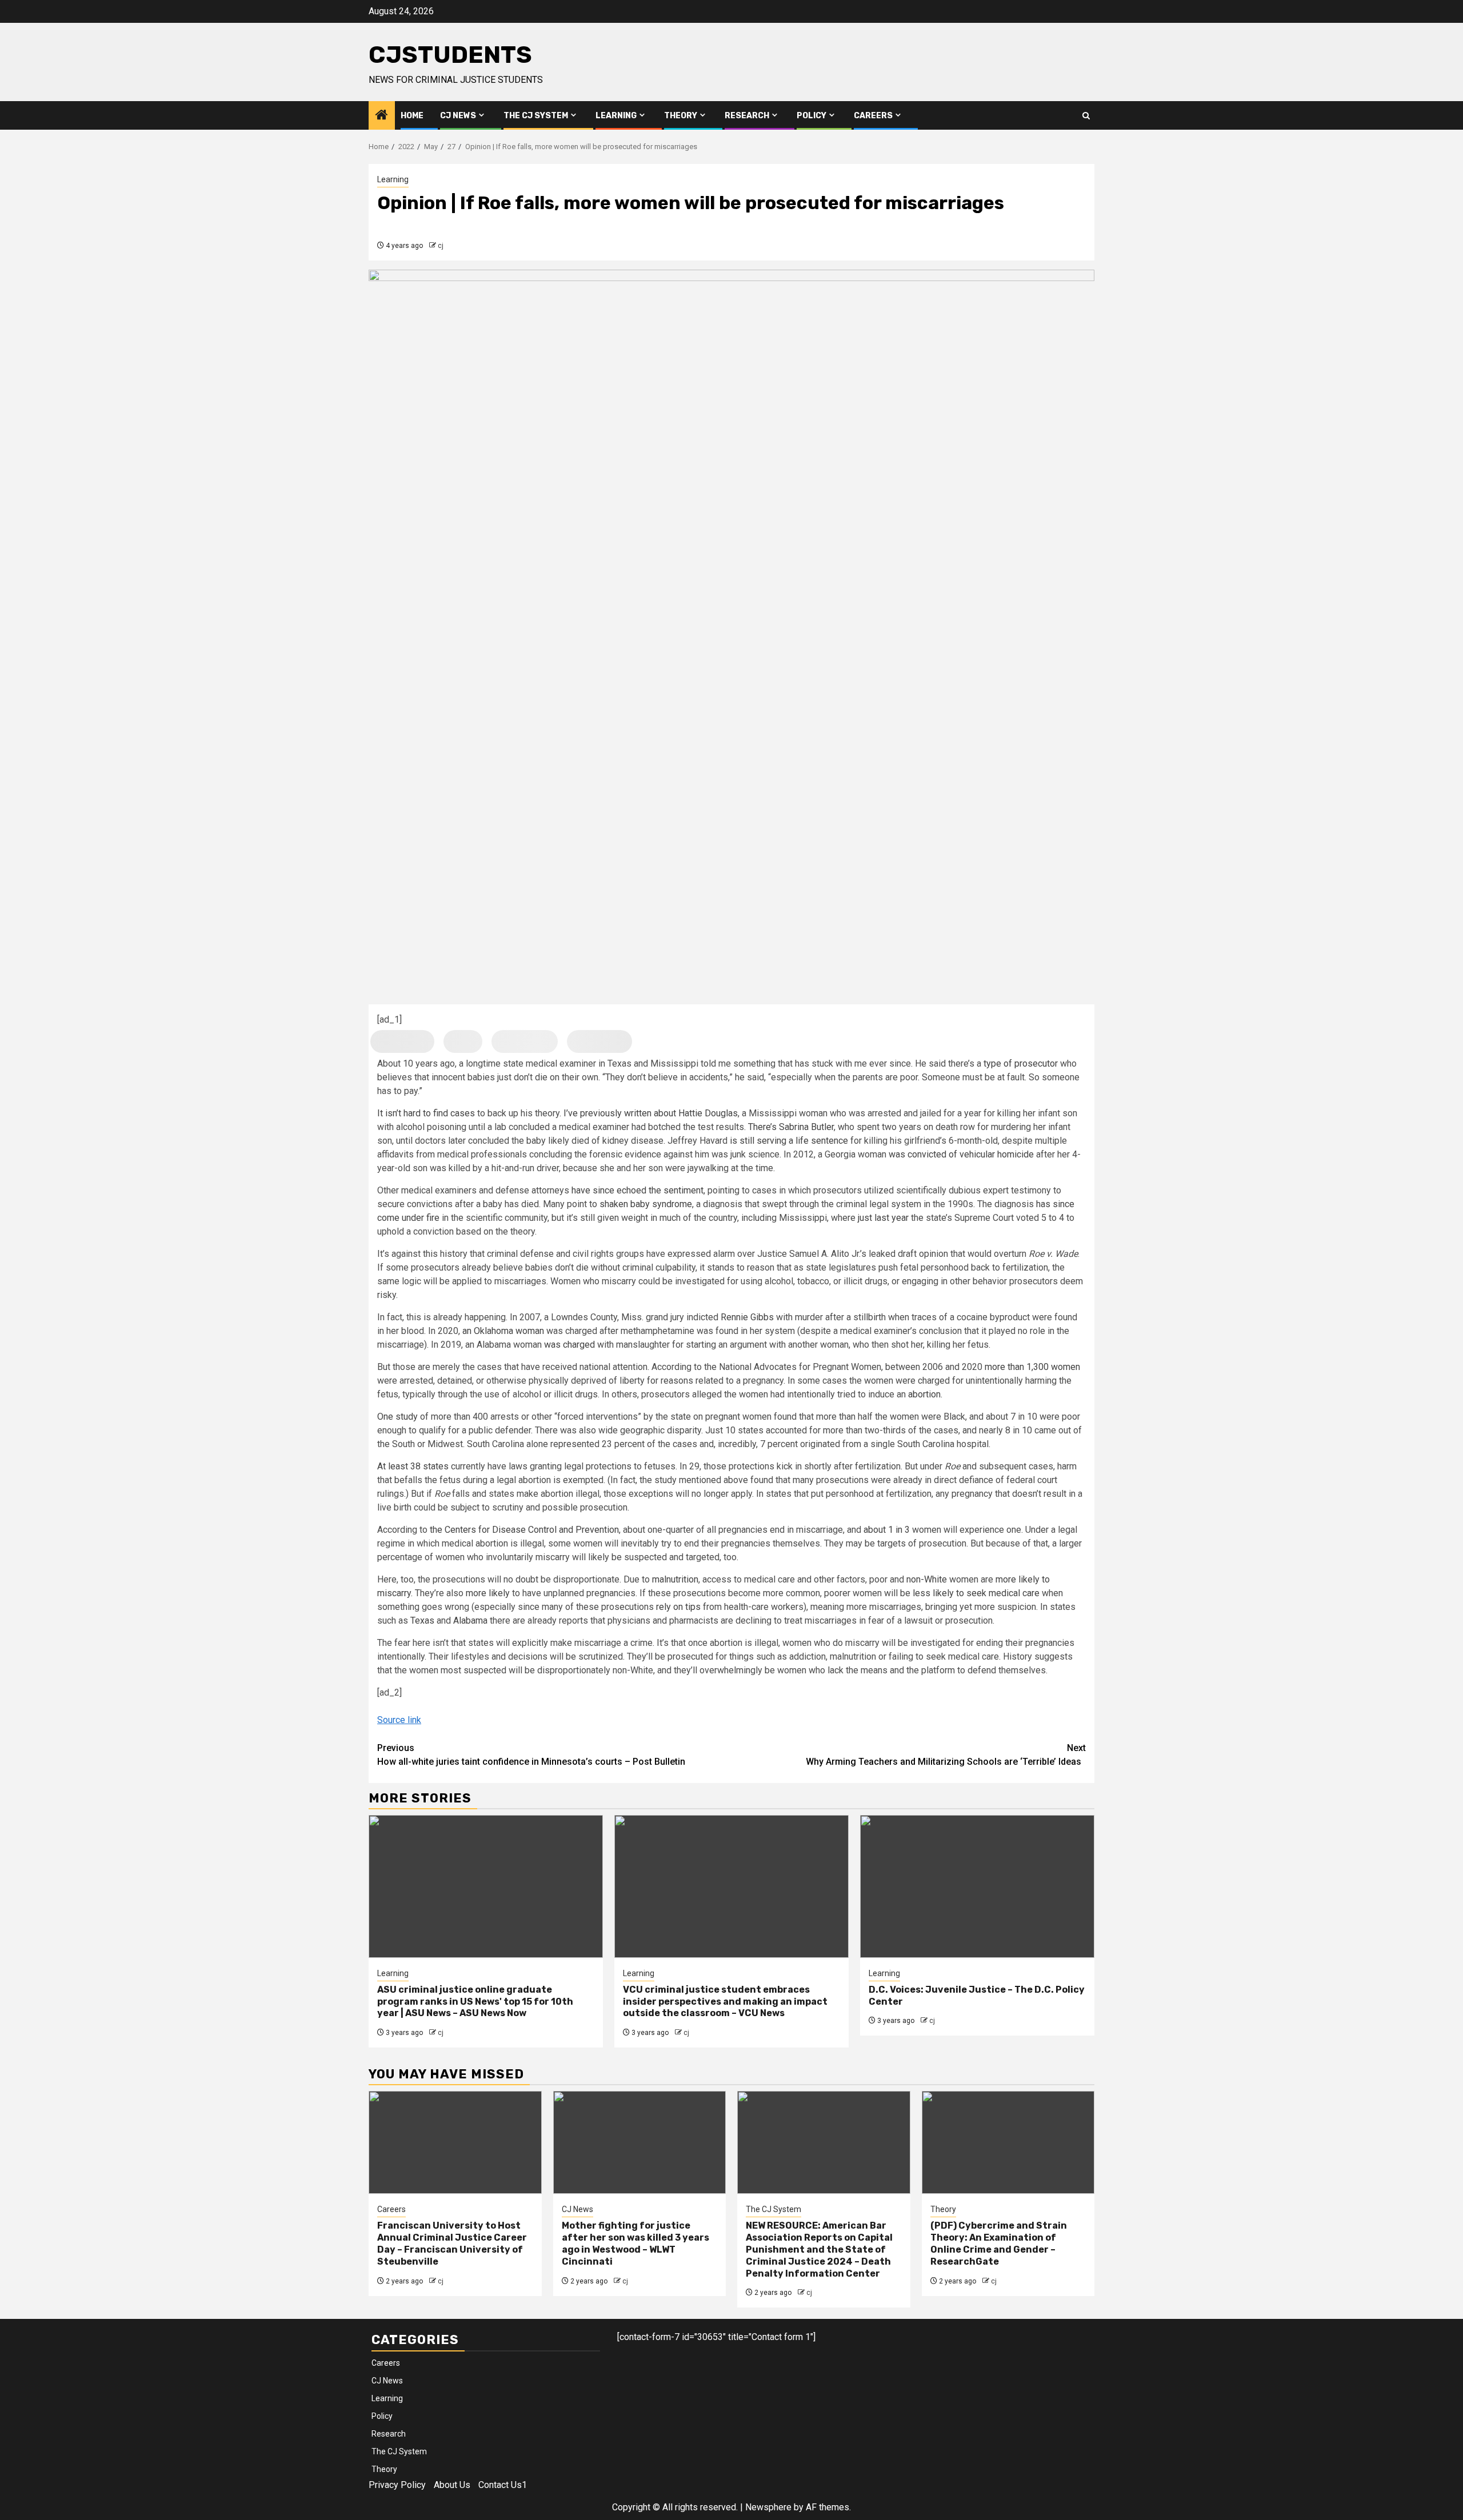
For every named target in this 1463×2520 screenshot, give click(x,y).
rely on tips (678, 1607)
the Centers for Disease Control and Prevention (524, 1530)
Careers (873, 116)
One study (397, 1417)
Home (412, 116)
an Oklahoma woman (502, 1331)
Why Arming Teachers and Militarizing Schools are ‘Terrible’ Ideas (946, 1755)
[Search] (1086, 116)
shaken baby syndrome (645, 1204)
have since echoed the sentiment (637, 1190)
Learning (616, 116)
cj (441, 246)
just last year (882, 1218)
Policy (812, 116)
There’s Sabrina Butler (790, 1127)
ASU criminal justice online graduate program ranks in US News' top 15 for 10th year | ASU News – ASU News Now (475, 2002)
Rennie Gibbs (747, 1317)
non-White (926, 1579)
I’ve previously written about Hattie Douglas (649, 1113)
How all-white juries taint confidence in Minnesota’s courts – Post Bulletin (531, 1755)
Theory (681, 116)
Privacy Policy (397, 2485)
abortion (924, 1394)
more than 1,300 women (1031, 1367)
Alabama (469, 1620)
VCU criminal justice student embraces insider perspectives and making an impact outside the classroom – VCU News (725, 2002)
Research (747, 116)
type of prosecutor (1021, 1063)
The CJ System (536, 116)
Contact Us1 (503, 2485)
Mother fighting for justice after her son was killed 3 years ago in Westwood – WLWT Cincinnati (635, 2243)
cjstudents (450, 55)
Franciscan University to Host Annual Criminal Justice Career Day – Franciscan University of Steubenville (452, 2243)
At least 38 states (413, 1466)
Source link (399, 1720)
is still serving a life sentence (788, 1141)
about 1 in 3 (887, 1530)
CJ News (458, 116)
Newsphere (768, 2507)
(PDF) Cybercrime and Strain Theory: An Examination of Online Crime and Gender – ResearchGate (999, 2243)
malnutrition (674, 1579)
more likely (487, 1593)
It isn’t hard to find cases (426, 1113)
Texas (421, 1620)
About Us (452, 2485)
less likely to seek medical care (975, 1593)
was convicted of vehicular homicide (960, 1154)
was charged (568, 1345)
